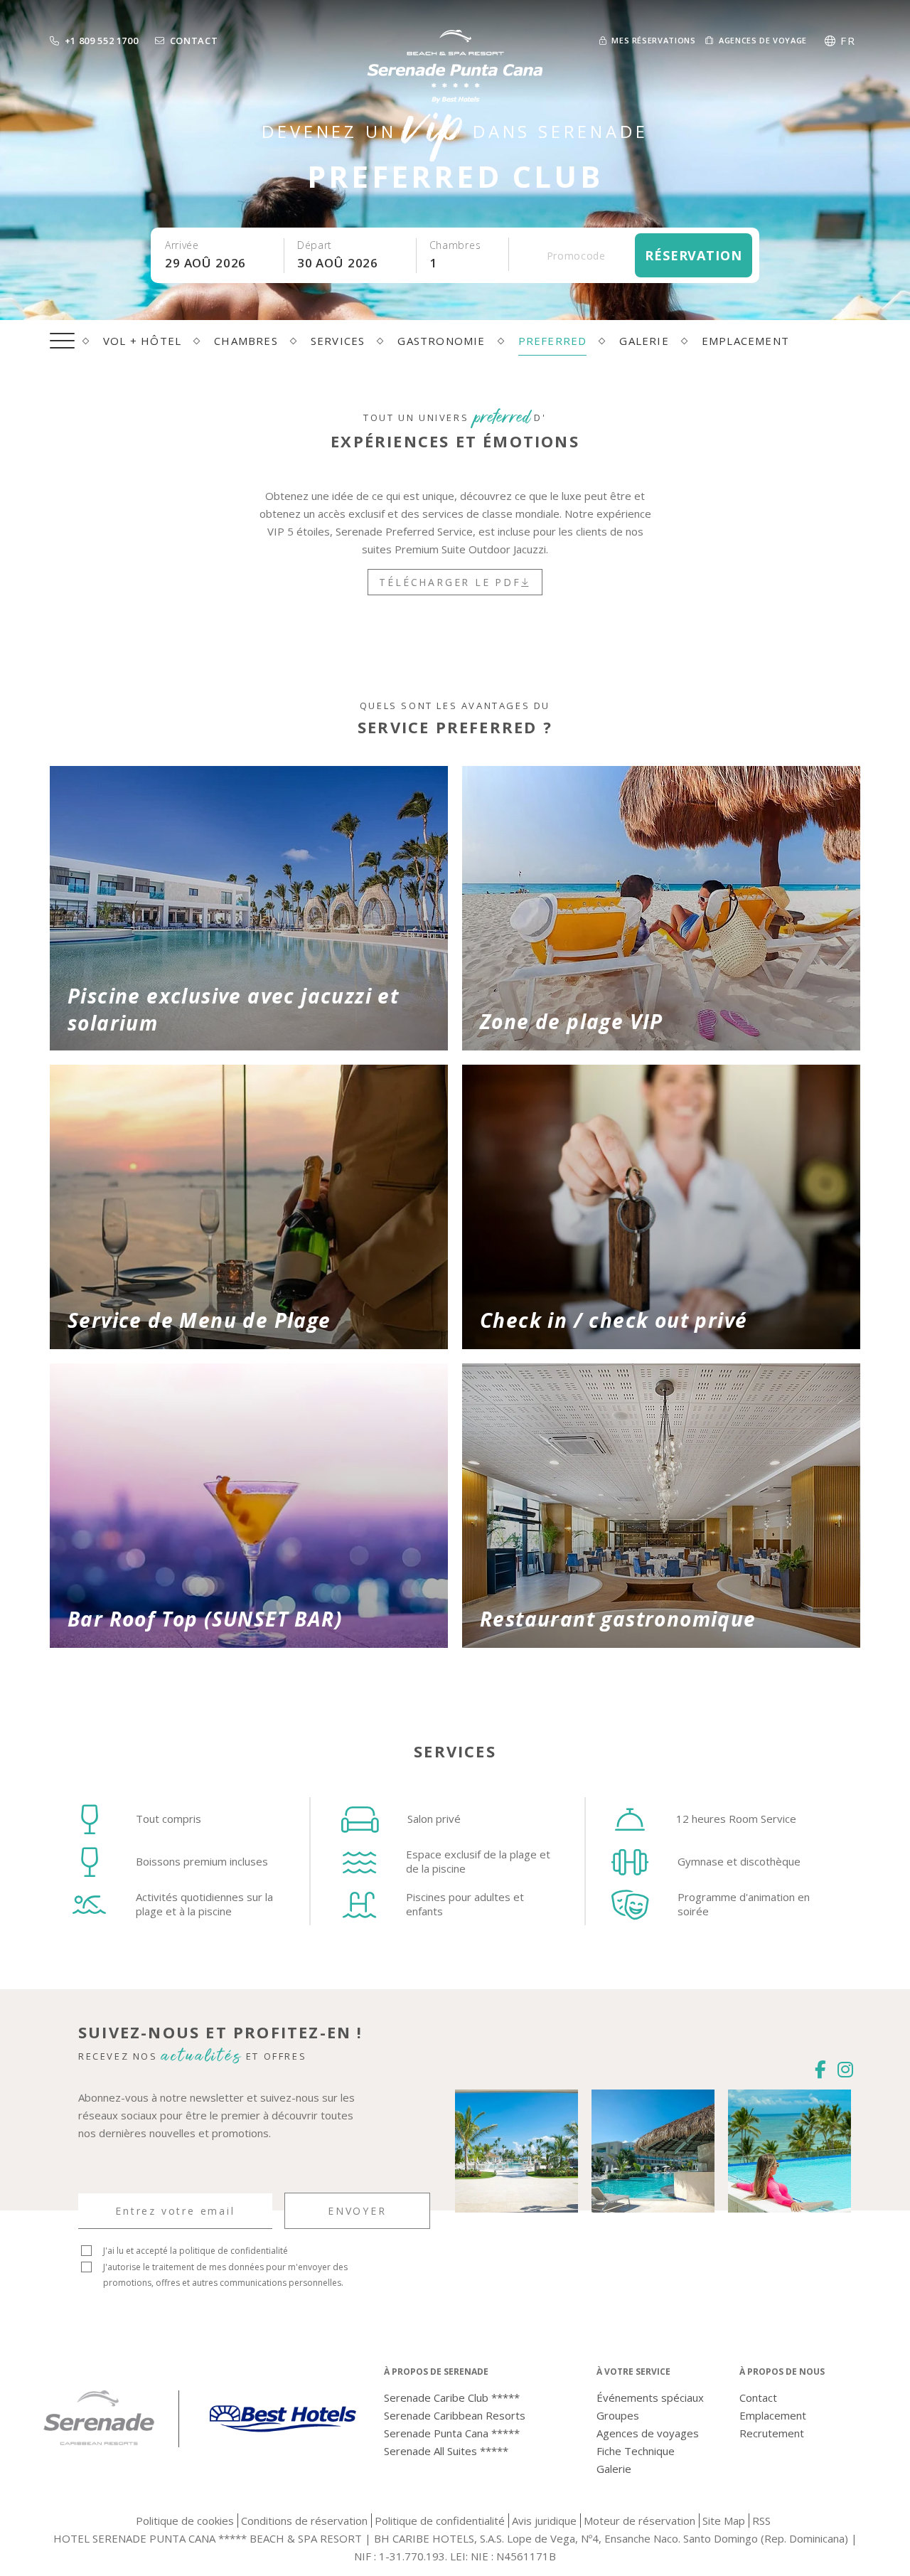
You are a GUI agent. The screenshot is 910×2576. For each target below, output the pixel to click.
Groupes (618, 2415)
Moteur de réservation (639, 2521)
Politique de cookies (185, 2521)
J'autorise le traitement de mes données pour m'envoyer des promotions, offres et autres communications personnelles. (225, 2275)
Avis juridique (544, 2521)
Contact (194, 41)
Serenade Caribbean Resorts (455, 2415)
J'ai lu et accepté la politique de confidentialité (196, 2251)
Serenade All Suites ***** (446, 2451)
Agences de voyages (648, 2433)
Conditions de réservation (304, 2521)
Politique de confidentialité (440, 2521)
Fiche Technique (636, 2451)
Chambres (455, 245)
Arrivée (182, 245)
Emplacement (773, 2415)
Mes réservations (653, 40)
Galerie (614, 2469)
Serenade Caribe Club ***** (452, 2397)
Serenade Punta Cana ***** (452, 2433)
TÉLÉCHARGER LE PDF (450, 582)
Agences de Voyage (763, 40)
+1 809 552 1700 (102, 41)
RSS (761, 2521)
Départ (315, 245)
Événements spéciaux (650, 2397)
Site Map (724, 2521)
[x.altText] (283, 2446)
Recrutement (772, 2433)
